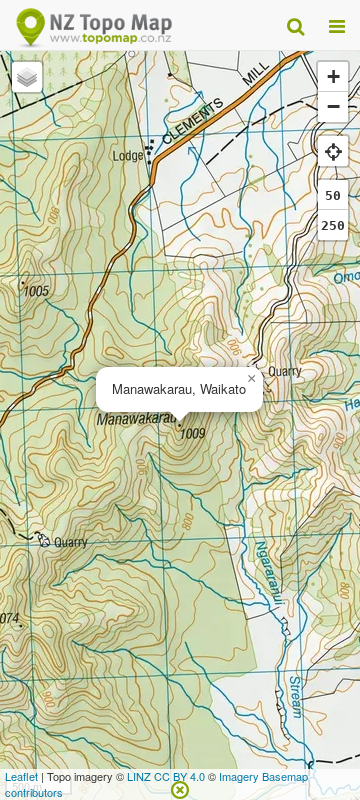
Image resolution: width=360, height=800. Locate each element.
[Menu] (337, 25)
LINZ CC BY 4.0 (166, 776)
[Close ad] (180, 788)
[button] (251, 379)
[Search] (295, 25)
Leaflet (21, 776)
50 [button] (333, 195)
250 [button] (333, 225)
